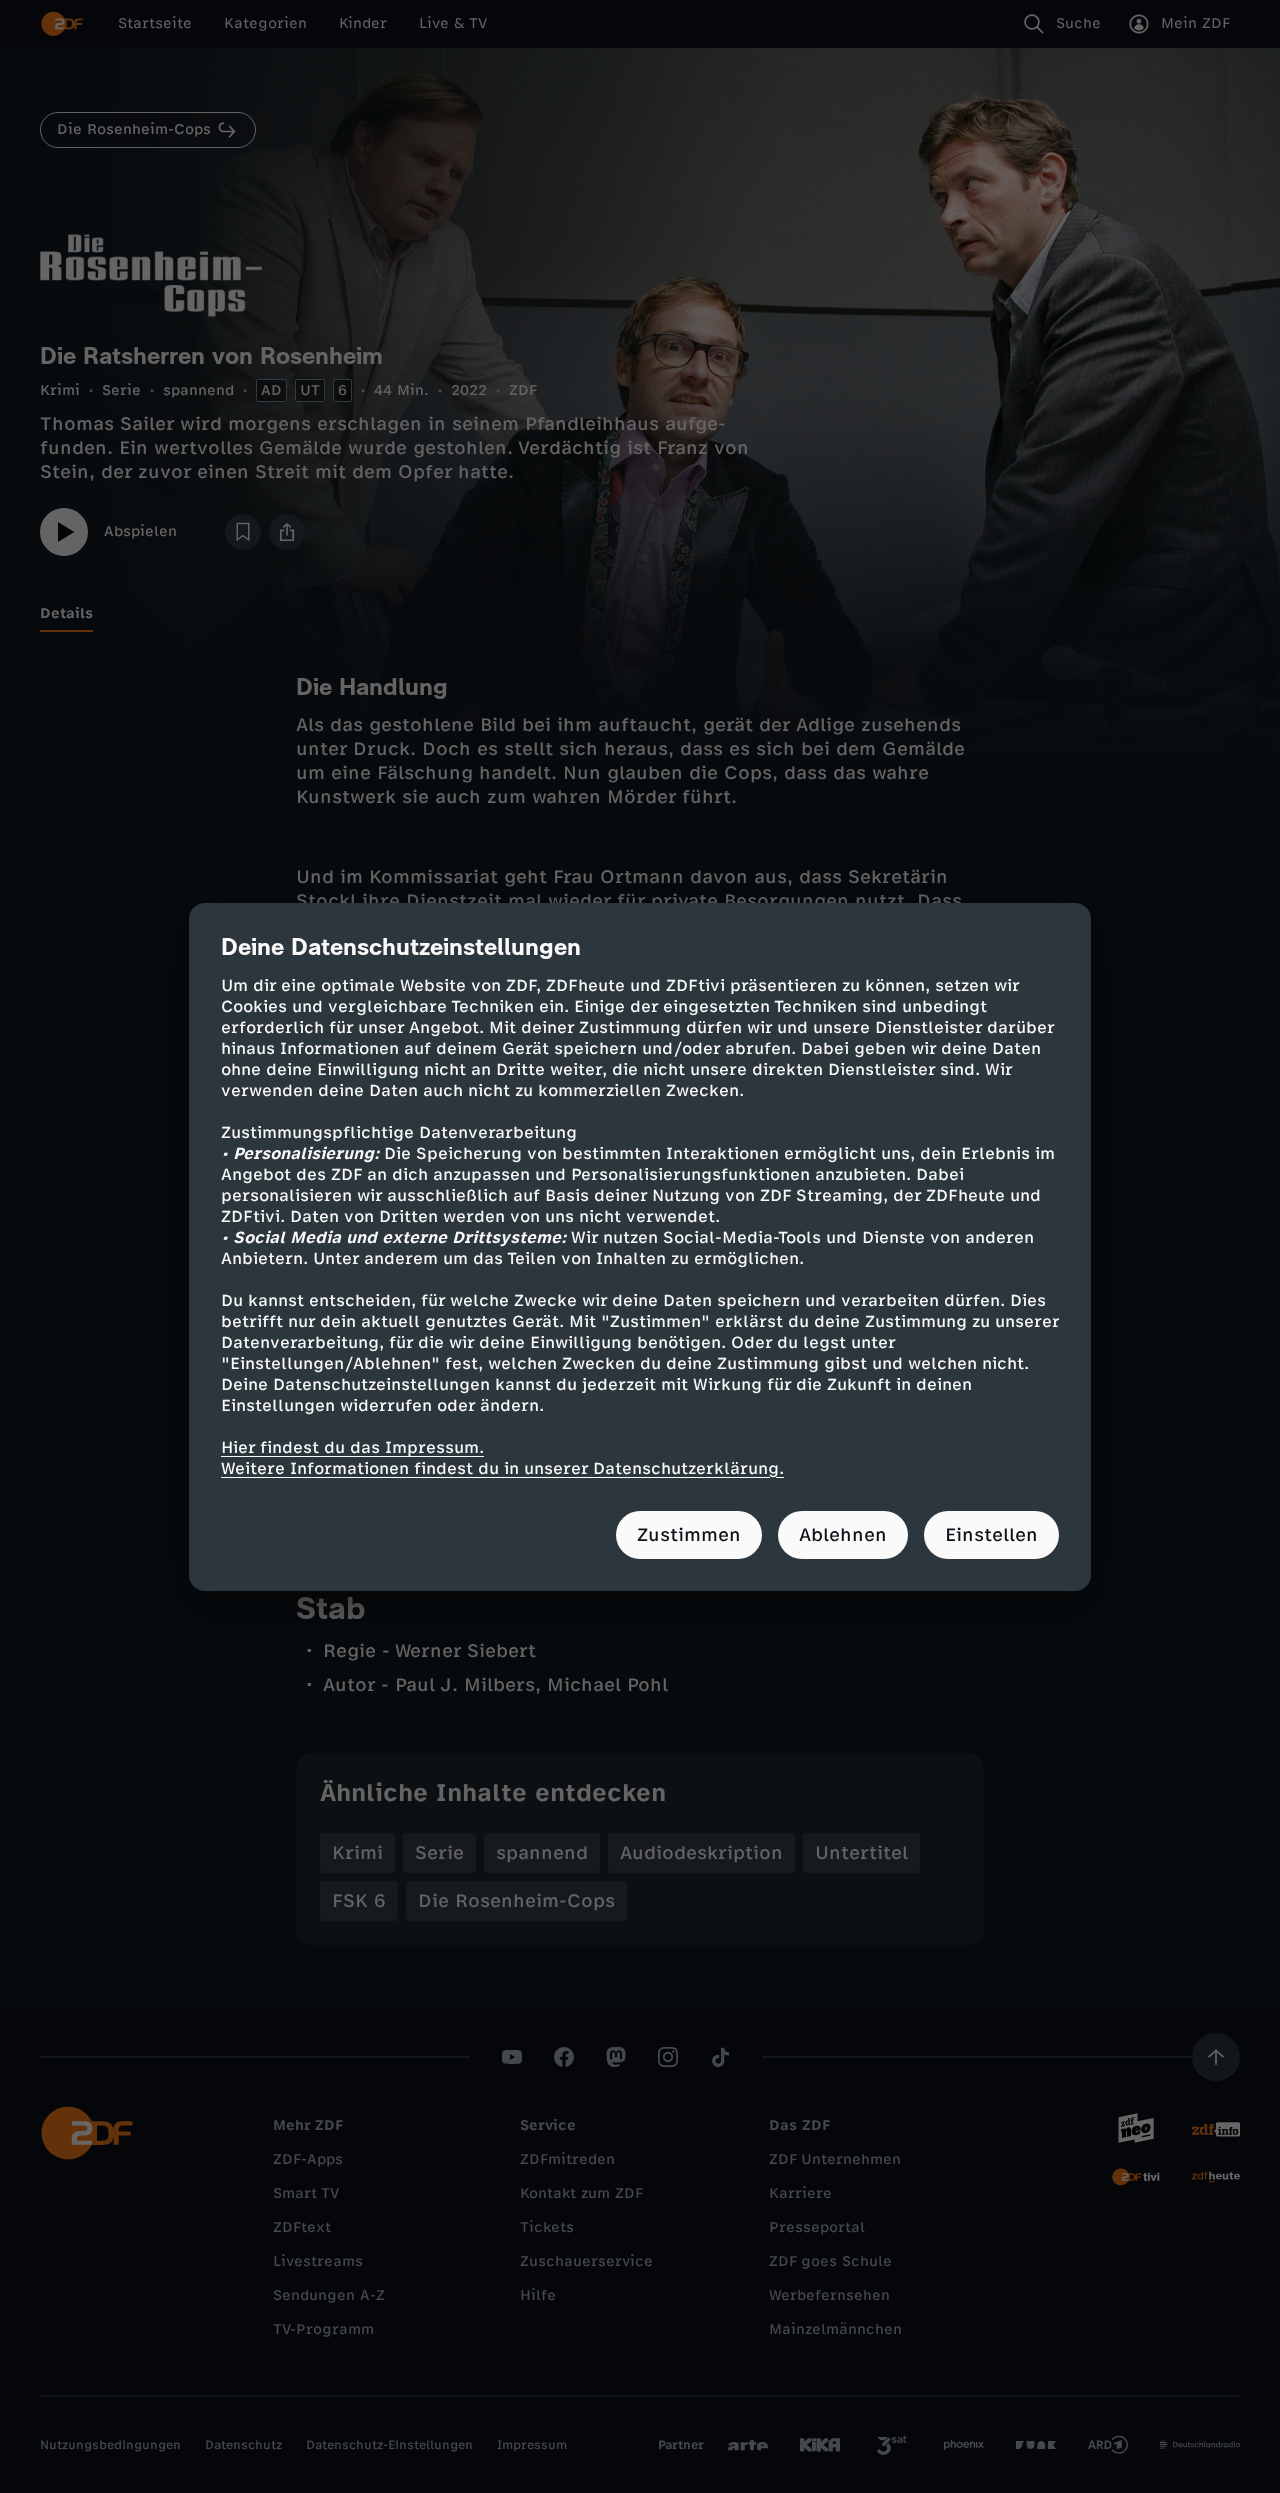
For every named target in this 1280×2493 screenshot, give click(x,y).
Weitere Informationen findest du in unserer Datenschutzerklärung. (502, 1468)
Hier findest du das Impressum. (352, 1447)
